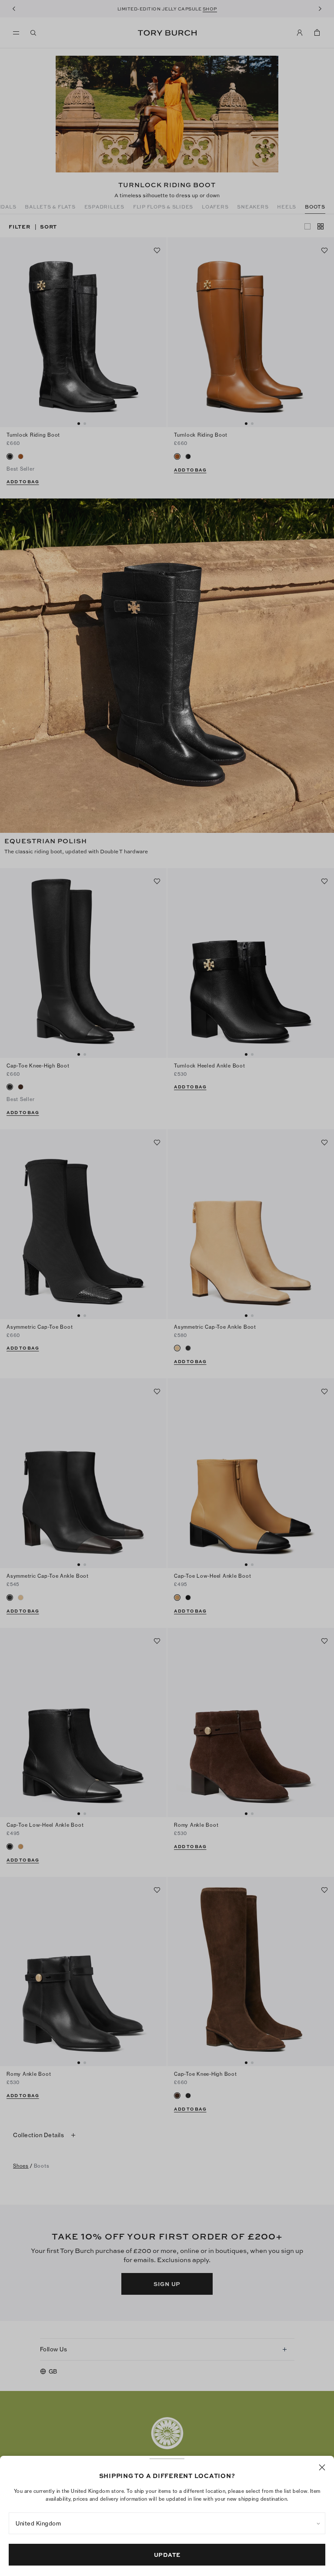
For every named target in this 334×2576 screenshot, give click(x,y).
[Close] (322, 2467)
